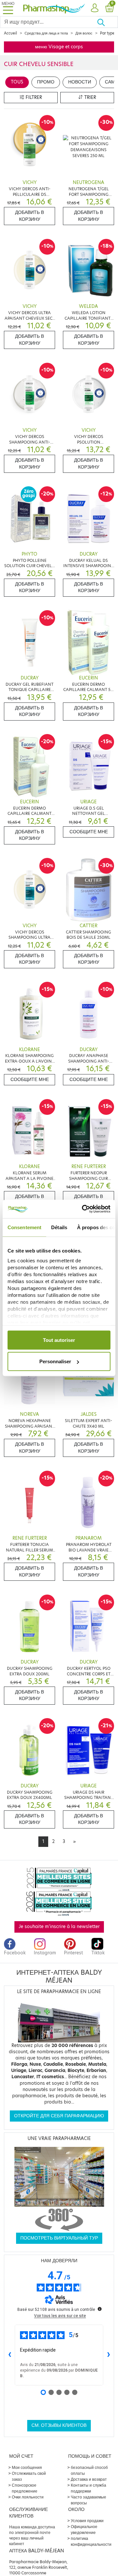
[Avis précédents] (10, 2355)
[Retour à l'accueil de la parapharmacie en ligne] (54, 8)
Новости (80, 82)
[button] (95, 8)
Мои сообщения (27, 2467)
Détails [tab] (59, 1227)
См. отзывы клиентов (59, 2425)
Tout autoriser (59, 1340)
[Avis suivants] (108, 2355)
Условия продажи (87, 2521)
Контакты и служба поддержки (88, 2488)
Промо (46, 82)
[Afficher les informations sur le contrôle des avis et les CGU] (100, 2309)
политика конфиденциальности (91, 2541)
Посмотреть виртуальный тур (59, 2238)
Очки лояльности (28, 2497)
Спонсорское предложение (25, 2488)
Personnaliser (55, 1361)
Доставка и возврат (89, 2479)
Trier (89, 97)
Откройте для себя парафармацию (59, 2116)
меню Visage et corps (59, 47)
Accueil (10, 33)
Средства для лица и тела (46, 33)
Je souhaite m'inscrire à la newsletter (59, 1927)
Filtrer (33, 97)
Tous (17, 82)
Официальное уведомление (84, 2530)
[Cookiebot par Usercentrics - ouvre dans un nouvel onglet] (83, 1209)
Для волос (84, 33)
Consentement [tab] (24, 1227)
